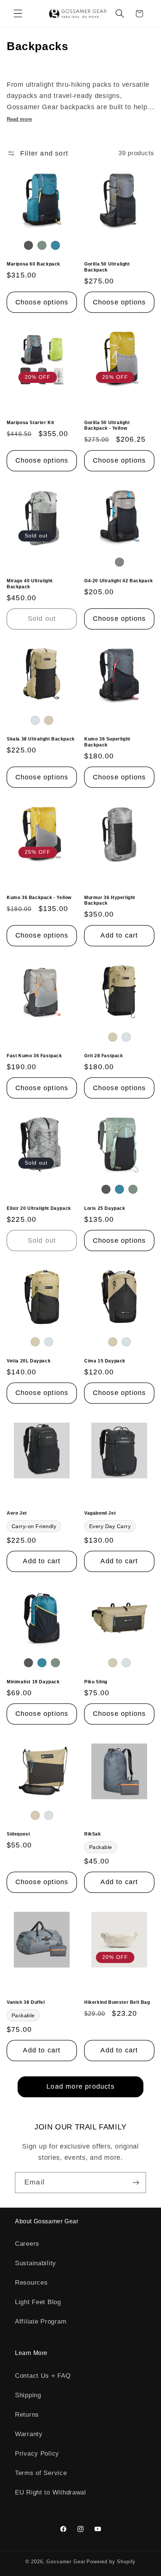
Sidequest (18, 1834)
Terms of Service (41, 2473)
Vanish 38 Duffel (26, 2002)
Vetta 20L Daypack (29, 1361)
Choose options (42, 302)
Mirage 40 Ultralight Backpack (30, 584)
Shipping (28, 2395)
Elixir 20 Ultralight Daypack (39, 1208)
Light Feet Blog (38, 2302)
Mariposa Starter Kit (31, 423)
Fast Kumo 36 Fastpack (34, 1056)
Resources (31, 2283)
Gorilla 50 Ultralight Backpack (107, 267)
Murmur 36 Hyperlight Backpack (110, 901)
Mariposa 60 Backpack (34, 264)
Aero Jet (17, 1513)
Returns (27, 2415)
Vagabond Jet (100, 1513)
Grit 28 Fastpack (104, 1056)
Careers (27, 2244)
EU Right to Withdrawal (51, 2492)
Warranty (29, 2434)
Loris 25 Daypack (105, 1208)
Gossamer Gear (66, 2562)
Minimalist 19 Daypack (33, 1682)
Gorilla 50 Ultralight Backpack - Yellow (107, 426)
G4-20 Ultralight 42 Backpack (119, 581)
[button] (18, 14)
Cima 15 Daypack (105, 1361)
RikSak (93, 1834)
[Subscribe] (136, 2183)
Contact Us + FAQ (43, 2376)
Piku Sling (96, 1682)
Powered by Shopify (111, 2562)
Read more (19, 119)
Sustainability (36, 2263)
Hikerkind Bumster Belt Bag (117, 2002)
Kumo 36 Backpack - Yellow (39, 898)
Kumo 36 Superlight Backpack (107, 742)
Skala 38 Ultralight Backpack (41, 739)
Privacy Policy (37, 2454)
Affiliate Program (41, 2322)
